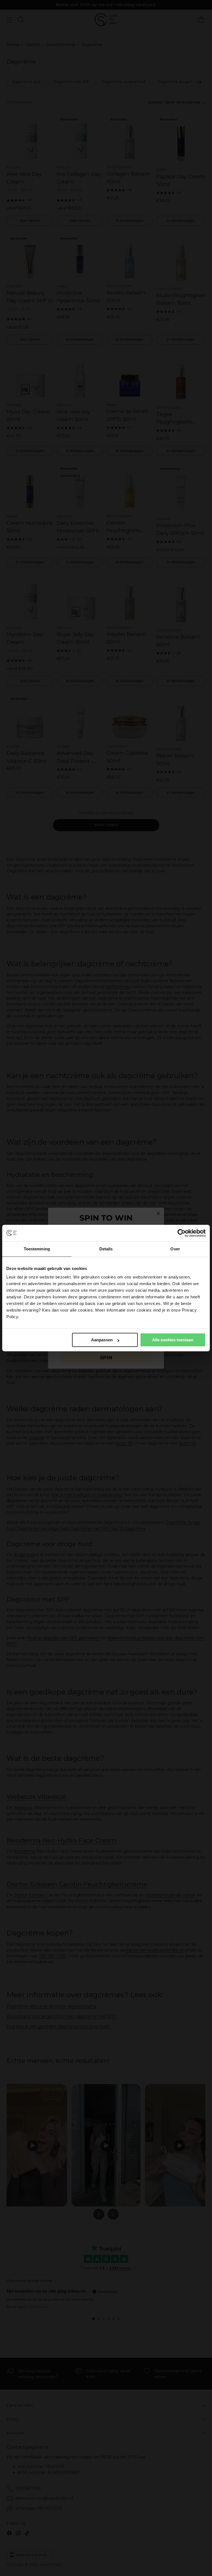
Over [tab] (175, 1249)
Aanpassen (102, 1340)
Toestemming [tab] (37, 1249)
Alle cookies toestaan (173, 1340)
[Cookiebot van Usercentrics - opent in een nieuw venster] (181, 1233)
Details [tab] (106, 1249)
